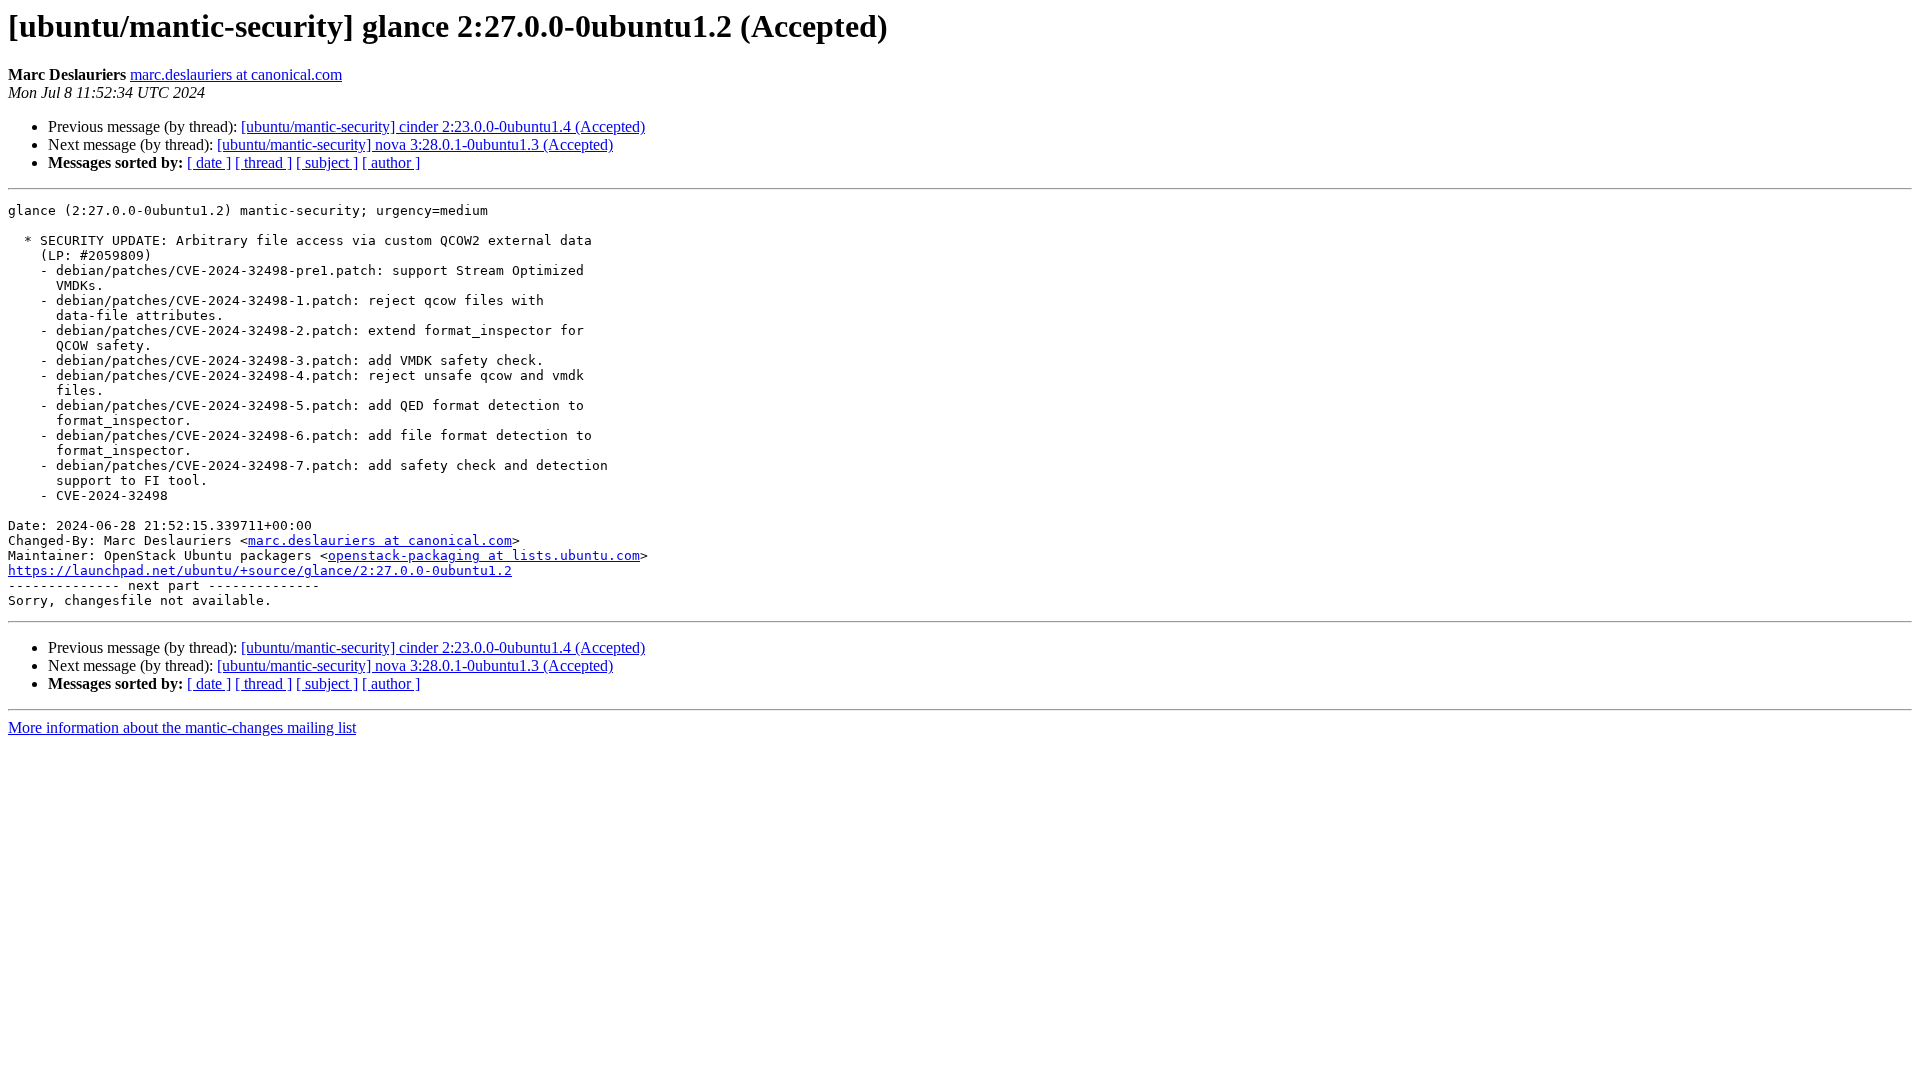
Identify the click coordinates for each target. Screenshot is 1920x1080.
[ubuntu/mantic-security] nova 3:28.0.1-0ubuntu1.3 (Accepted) (415, 144)
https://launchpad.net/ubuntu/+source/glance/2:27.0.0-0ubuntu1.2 (260, 570)
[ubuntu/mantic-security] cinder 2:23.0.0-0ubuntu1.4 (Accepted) (443, 126)
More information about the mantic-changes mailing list (182, 727)
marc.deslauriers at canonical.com (236, 74)
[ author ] (391, 162)
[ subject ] (327, 162)
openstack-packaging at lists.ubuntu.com (484, 555)
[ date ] (209, 162)
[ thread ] (263, 162)
